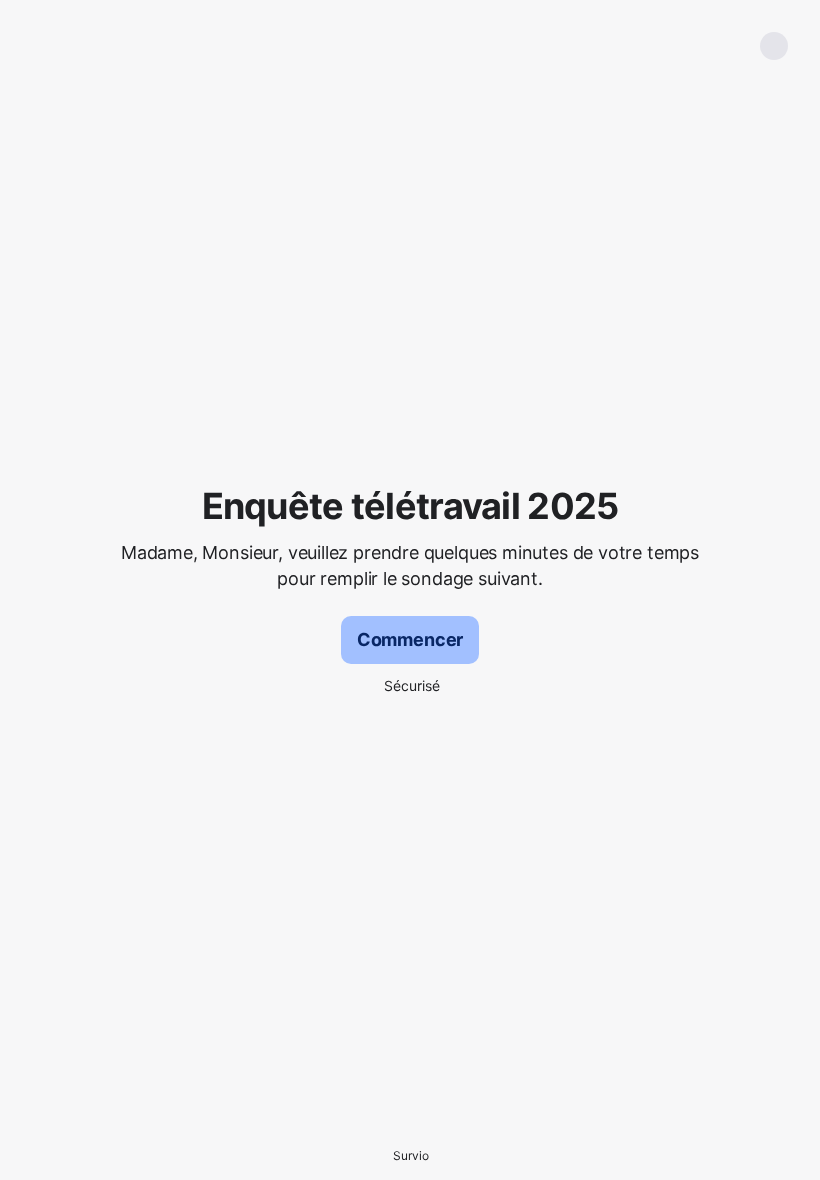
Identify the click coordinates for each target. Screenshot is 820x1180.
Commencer (410, 639)
